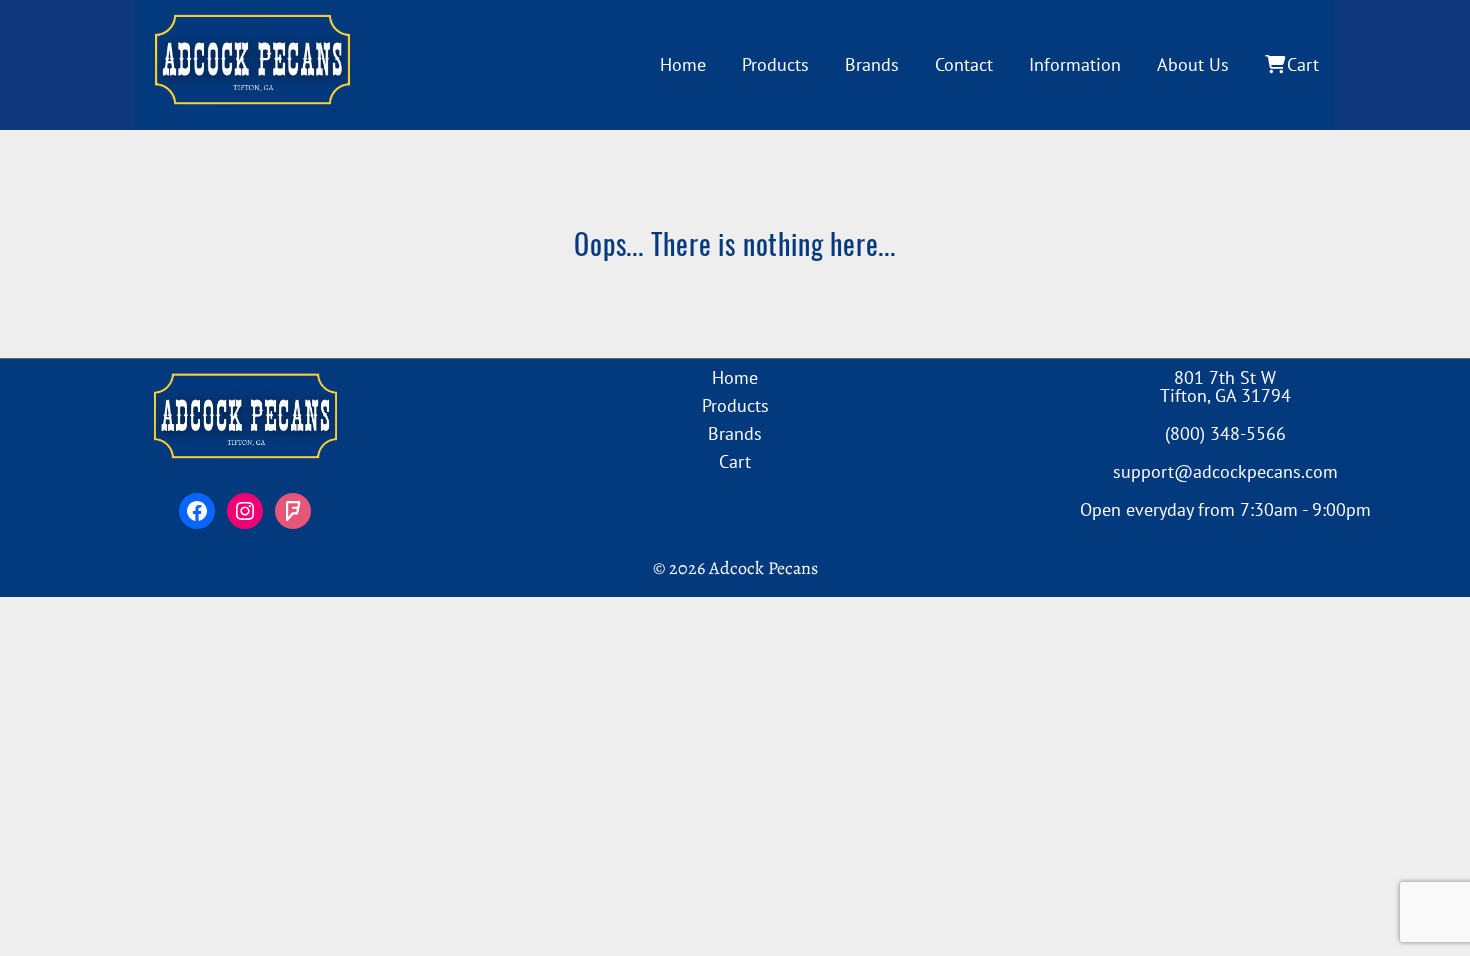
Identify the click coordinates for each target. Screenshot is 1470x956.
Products (775, 64)
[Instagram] (245, 511)
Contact (964, 64)
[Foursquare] (293, 511)
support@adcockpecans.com (1225, 471)
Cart (1303, 64)
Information (1075, 64)
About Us (1193, 64)
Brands (872, 64)
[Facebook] (197, 511)
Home (683, 64)
